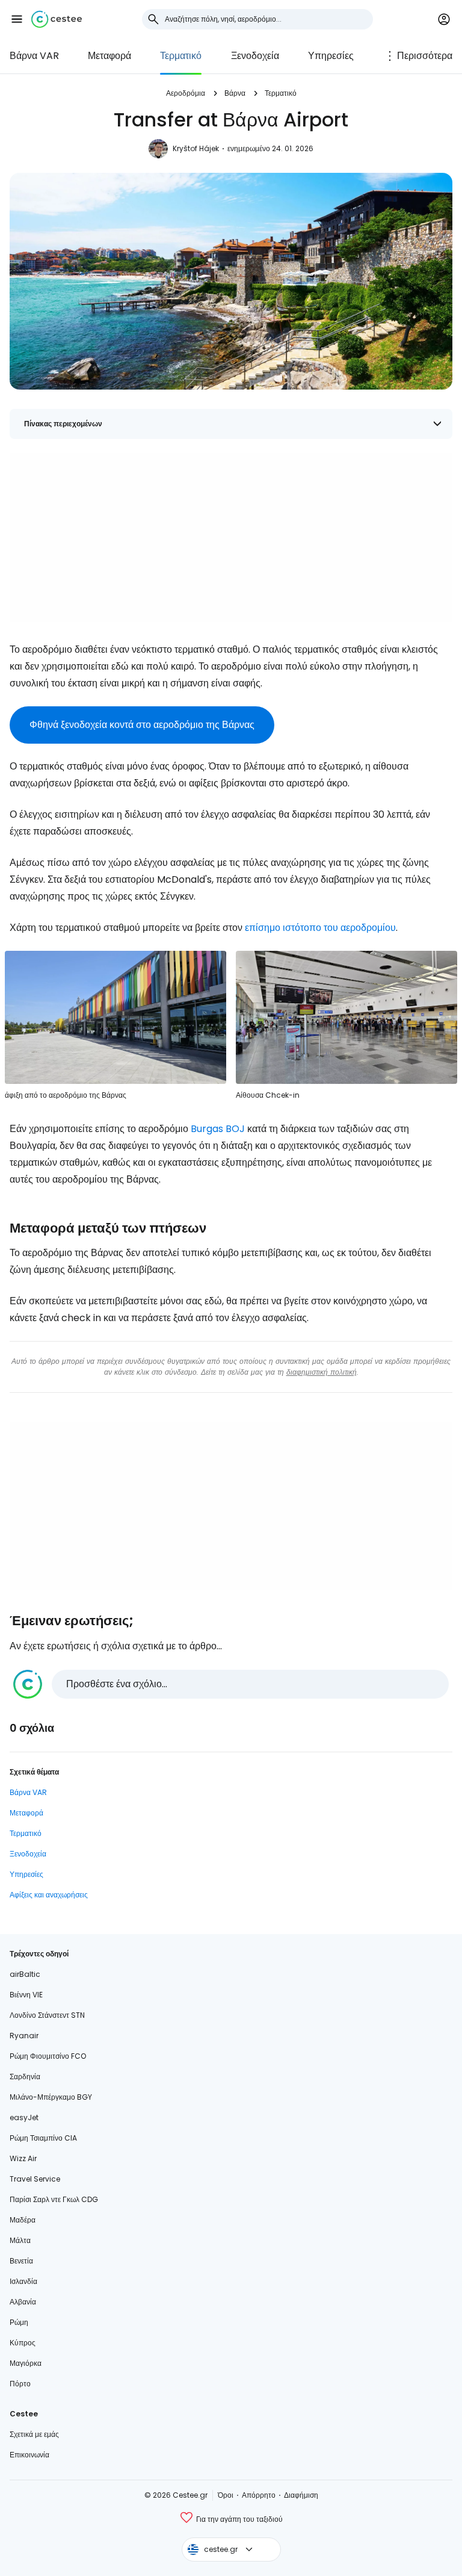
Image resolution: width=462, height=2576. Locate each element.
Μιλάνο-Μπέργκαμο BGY (51, 2097)
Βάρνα (235, 93)
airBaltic (25, 1974)
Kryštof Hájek (196, 148)
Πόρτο (20, 2384)
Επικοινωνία (29, 2455)
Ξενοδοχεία (255, 56)
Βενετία (21, 2261)
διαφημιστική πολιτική (322, 1372)
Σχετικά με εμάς (34, 2434)
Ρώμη (19, 2322)
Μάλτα (20, 2240)
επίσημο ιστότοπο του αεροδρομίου (320, 928)
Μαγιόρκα (26, 2363)
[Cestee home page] (57, 19)
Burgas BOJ (218, 1129)
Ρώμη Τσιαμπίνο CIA (43, 2138)
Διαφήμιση (301, 2495)
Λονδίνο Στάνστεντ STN (47, 2015)
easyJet (24, 2117)
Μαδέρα (23, 2220)
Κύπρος (23, 2343)
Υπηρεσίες (331, 56)
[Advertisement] (231, 538)
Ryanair (24, 2036)
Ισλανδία (23, 2281)
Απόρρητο (259, 2495)
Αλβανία (23, 2302)
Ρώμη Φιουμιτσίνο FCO (48, 2056)
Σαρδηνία (25, 2077)
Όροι (226, 2495)
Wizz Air (23, 2158)
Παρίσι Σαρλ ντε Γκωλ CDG (54, 2199)
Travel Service (35, 2179)
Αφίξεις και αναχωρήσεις (49, 1895)
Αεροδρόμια (186, 93)
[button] (17, 19)
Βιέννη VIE (26, 1995)
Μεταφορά (109, 56)
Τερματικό (181, 56)
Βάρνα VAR (34, 56)
